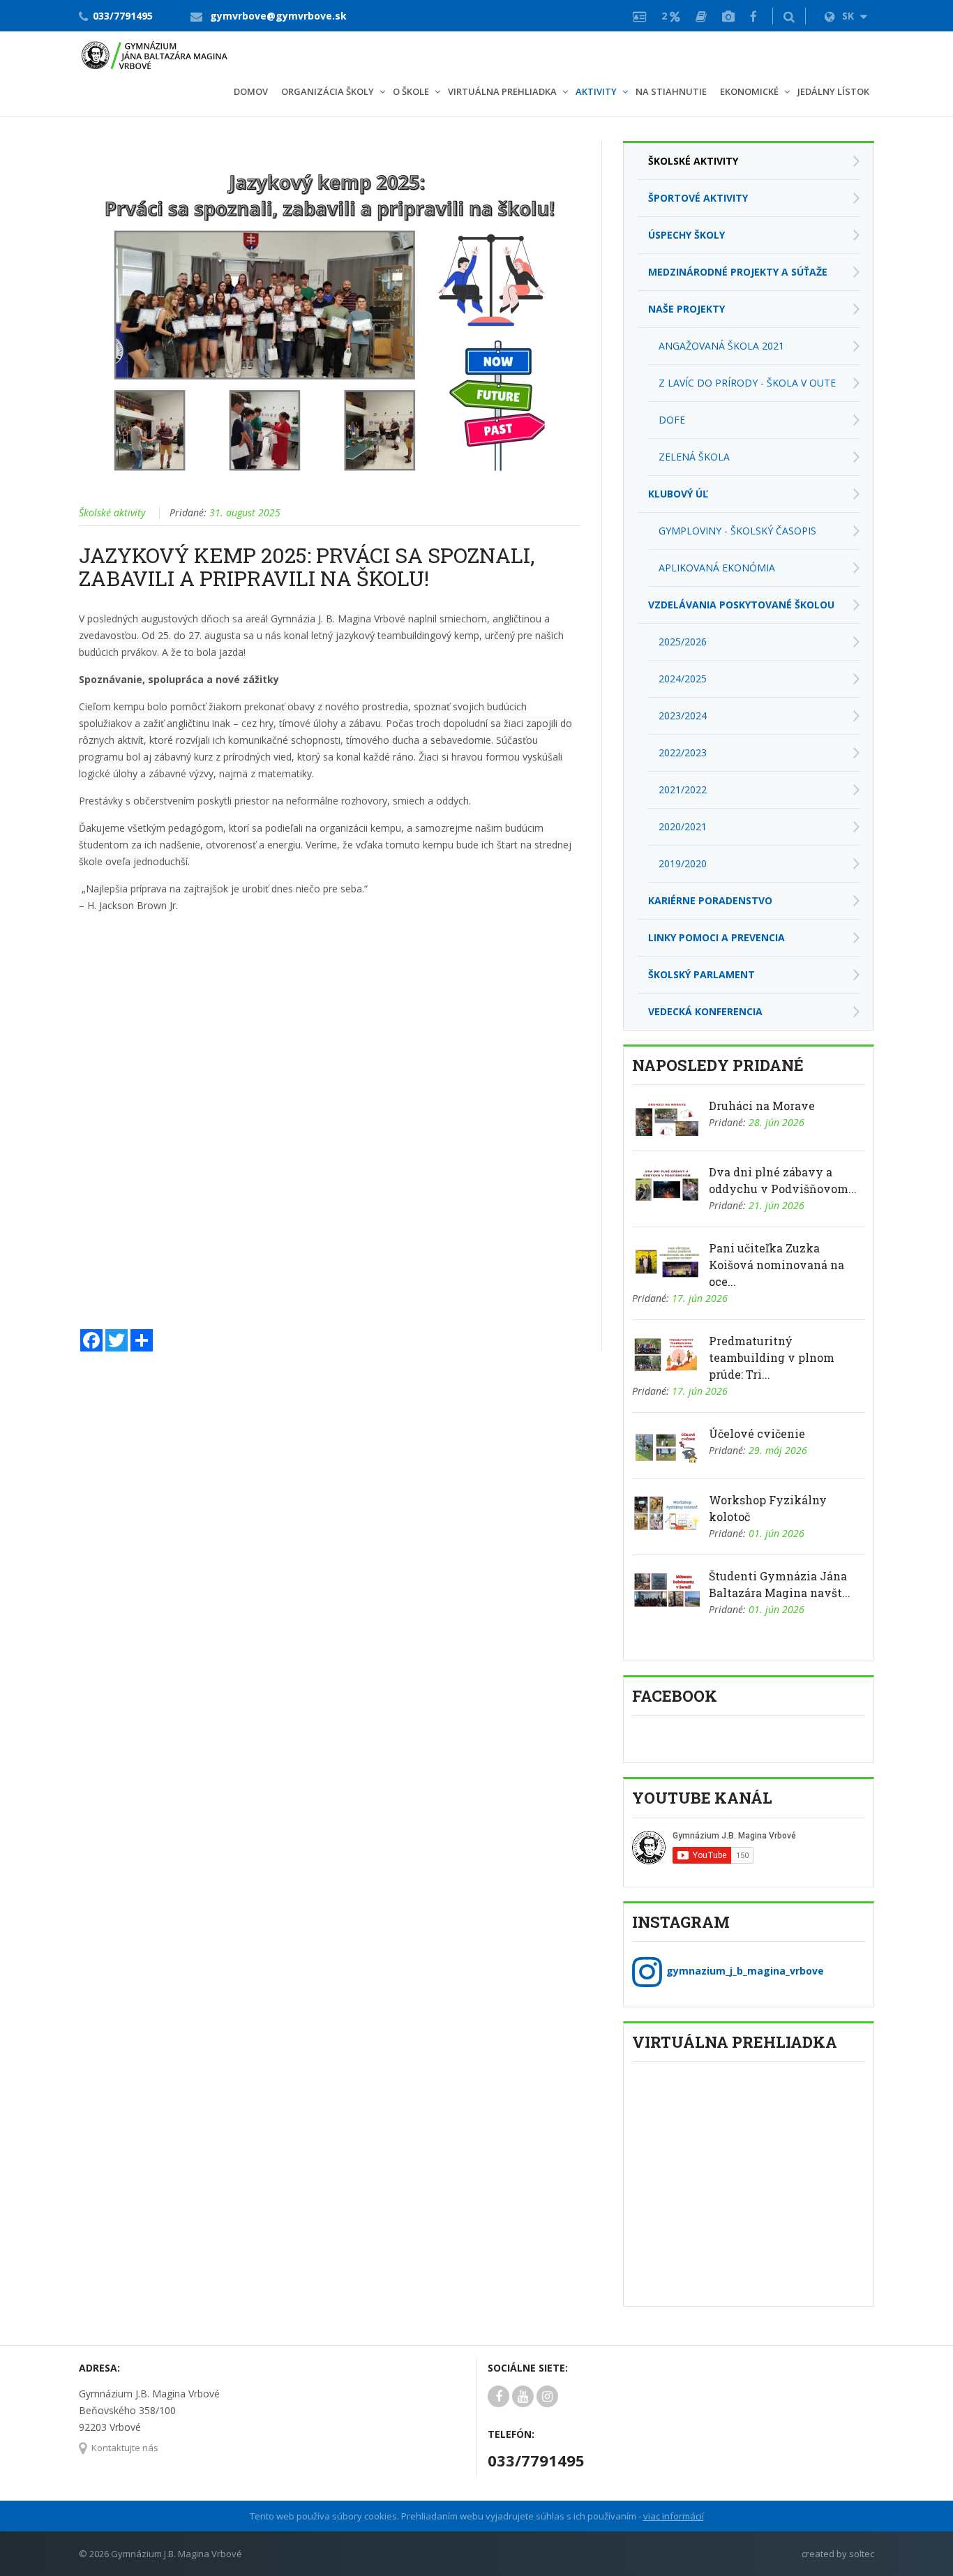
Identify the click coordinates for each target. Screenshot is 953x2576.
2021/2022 (683, 789)
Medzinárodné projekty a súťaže (738, 272)
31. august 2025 (245, 512)
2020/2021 (683, 826)
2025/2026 (683, 642)
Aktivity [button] (596, 91)
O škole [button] (411, 91)
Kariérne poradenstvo (710, 900)
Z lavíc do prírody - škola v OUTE (747, 383)
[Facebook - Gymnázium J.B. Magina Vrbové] (753, 16)
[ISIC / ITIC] (639, 16)
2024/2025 (683, 679)
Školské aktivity (112, 512)
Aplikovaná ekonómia (717, 568)
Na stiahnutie (671, 91)
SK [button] (849, 16)
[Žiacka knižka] (701, 16)
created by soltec (838, 2554)
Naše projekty (686, 309)
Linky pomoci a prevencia (716, 937)
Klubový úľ (678, 494)
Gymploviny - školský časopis (737, 531)
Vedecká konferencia (705, 1011)
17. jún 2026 (700, 1298)
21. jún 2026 (776, 1205)
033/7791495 (123, 16)
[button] (789, 16)
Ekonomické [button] (749, 91)
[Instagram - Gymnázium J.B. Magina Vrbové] (547, 2397)
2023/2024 (683, 716)
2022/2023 (683, 752)
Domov (251, 91)
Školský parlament (701, 974)
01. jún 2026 (776, 1533)
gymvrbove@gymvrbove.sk (278, 16)
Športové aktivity (698, 198)
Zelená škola (694, 457)
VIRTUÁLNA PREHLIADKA (502, 91)
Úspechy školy (686, 235)
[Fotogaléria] (728, 16)
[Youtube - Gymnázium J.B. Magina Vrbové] (523, 2397)
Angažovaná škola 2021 (721, 346)
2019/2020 (683, 863)
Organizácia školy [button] (328, 91)
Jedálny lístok (833, 91)
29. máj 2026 (778, 1450)
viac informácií (674, 2516)
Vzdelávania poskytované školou (741, 605)
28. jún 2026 (776, 1122)
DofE (672, 420)
